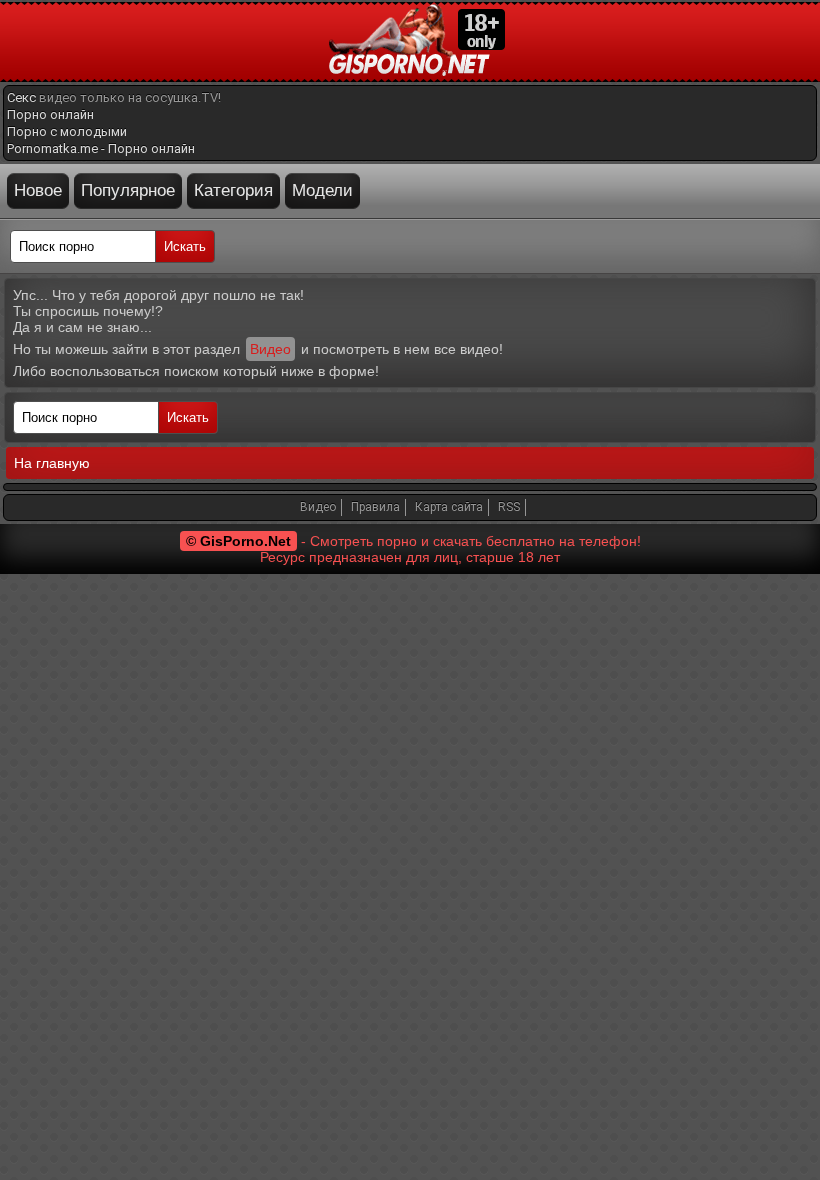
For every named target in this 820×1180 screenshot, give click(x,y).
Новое (38, 190)
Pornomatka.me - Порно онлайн (101, 148)
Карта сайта (449, 507)
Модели (322, 190)
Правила (375, 507)
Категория (233, 190)
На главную (52, 463)
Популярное (128, 190)
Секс (21, 97)
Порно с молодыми (67, 131)
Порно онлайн (50, 114)
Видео (270, 349)
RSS (509, 507)
